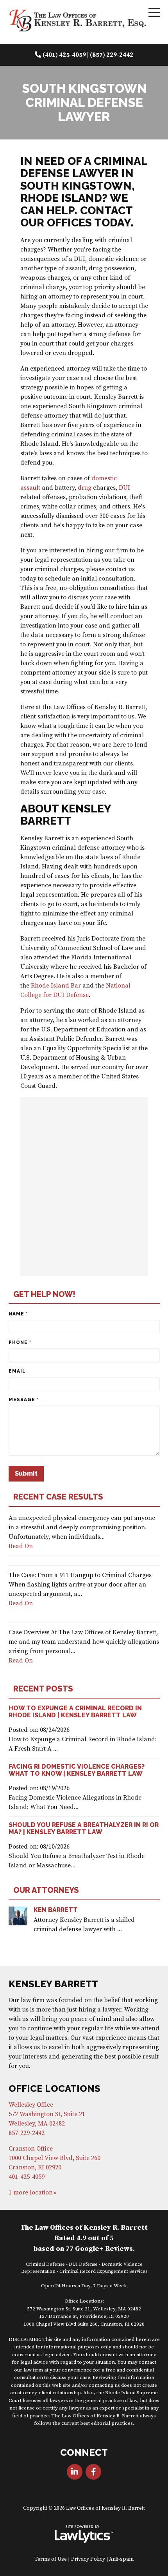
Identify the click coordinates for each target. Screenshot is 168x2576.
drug (85, 488)
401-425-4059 (27, 2177)
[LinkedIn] (75, 2472)
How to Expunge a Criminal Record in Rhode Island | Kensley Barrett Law (75, 1712)
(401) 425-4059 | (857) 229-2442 (88, 55)
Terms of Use (51, 2559)
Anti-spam (121, 2559)
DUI (124, 488)
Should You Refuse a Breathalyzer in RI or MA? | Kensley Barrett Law (84, 1828)
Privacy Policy (88, 2559)
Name (18, 1314)
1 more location (31, 2192)
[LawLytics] (84, 2534)
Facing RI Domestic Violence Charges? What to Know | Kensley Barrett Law (77, 1770)
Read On (21, 1546)
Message (24, 1400)
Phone (20, 1342)
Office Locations (55, 2088)
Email (17, 1371)
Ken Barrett (56, 1910)
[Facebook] (93, 2472)
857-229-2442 (27, 2133)
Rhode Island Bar (56, 986)
